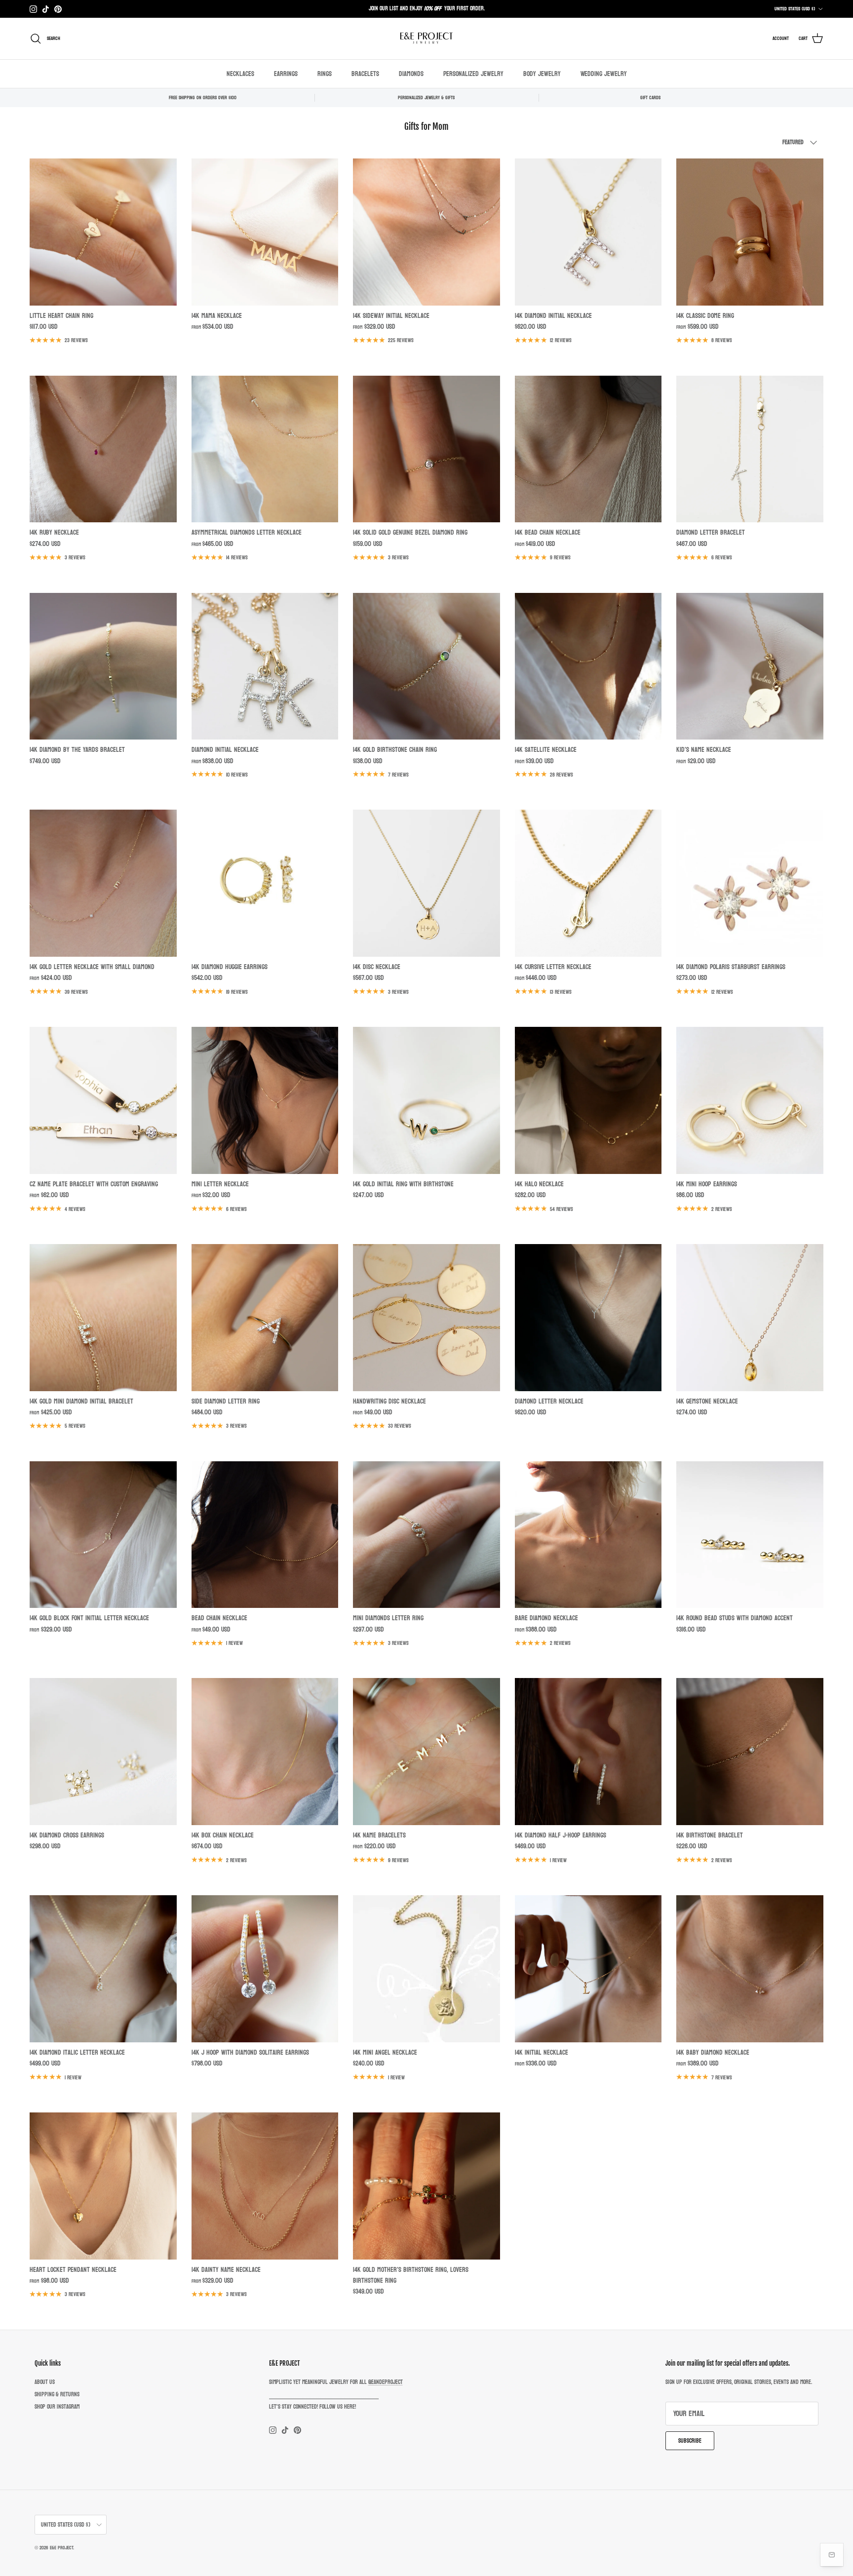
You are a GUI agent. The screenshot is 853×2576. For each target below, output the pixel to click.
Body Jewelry (542, 74)
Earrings (286, 74)
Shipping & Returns (57, 2394)
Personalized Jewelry (473, 74)
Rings (325, 74)
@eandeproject (386, 2382)
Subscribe (690, 2441)
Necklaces (240, 74)
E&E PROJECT (61, 2548)
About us (45, 2382)
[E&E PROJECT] (426, 39)
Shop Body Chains (449, 12)
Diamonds (411, 74)
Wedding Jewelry (604, 74)
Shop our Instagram (57, 2407)
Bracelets (365, 74)
